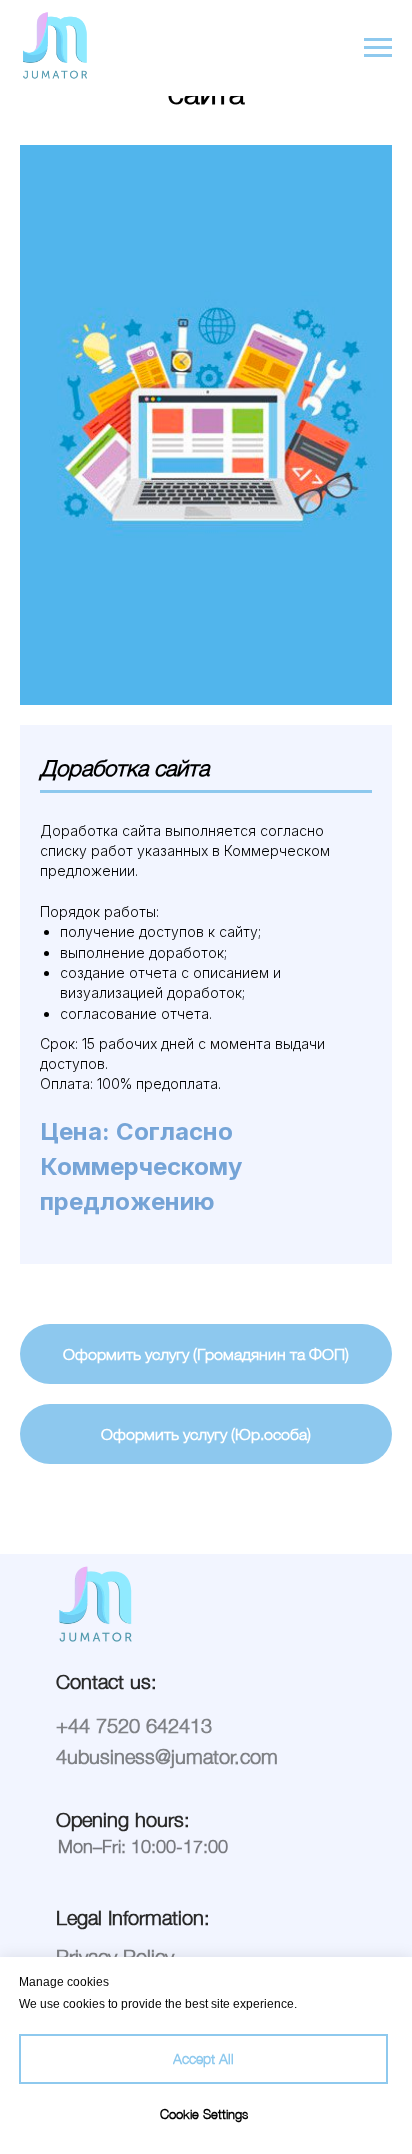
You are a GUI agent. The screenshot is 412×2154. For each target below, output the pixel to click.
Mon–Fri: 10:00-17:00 (143, 1846)
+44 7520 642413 (134, 1725)
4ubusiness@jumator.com (167, 1756)
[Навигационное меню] (378, 48)
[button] (206, 1354)
